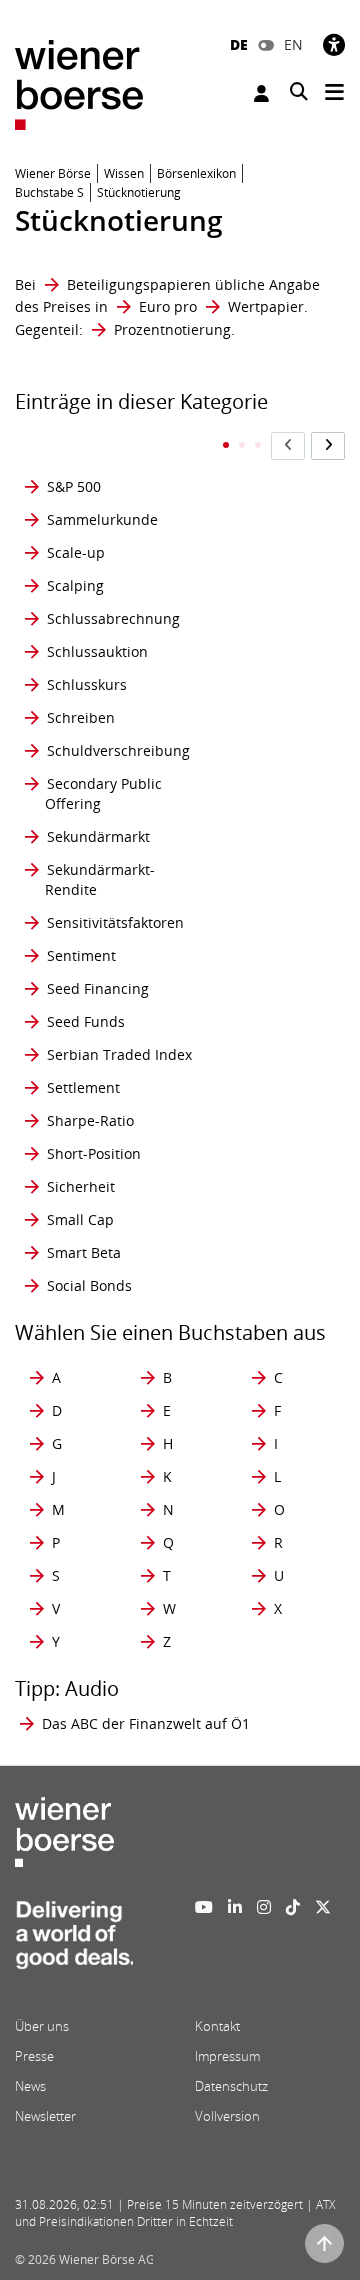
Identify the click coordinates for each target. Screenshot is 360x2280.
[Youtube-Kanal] (204, 1907)
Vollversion (227, 2116)
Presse (34, 2056)
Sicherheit (81, 1186)
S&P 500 (74, 486)
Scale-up (76, 552)
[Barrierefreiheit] (334, 44)
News (30, 2086)
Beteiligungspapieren (139, 284)
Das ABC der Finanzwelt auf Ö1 (146, 1723)
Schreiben (81, 717)
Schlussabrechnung (113, 618)
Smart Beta (84, 1252)
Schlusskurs (87, 684)
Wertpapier (266, 306)
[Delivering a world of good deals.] (74, 1941)
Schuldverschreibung (118, 750)
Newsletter (45, 2116)
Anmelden (264, 93)
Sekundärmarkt (98, 836)
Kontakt (217, 2026)
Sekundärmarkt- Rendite (100, 879)
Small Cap (80, 1219)
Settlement (83, 1087)
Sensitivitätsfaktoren (115, 922)
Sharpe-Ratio (90, 1120)
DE (239, 44)
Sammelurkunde (102, 519)
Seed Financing (98, 988)
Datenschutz (231, 2086)
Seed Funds (86, 1021)
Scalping (75, 585)
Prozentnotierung (172, 329)
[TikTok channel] (293, 1907)
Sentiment (81, 955)
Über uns (42, 2026)
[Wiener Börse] (79, 83)
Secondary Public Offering (103, 793)
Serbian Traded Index (119, 1054)
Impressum (227, 2056)
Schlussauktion (97, 651)
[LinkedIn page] (235, 1907)
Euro (154, 306)
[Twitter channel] (323, 1907)
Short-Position (94, 1153)
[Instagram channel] (264, 1907)
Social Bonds (89, 1285)
